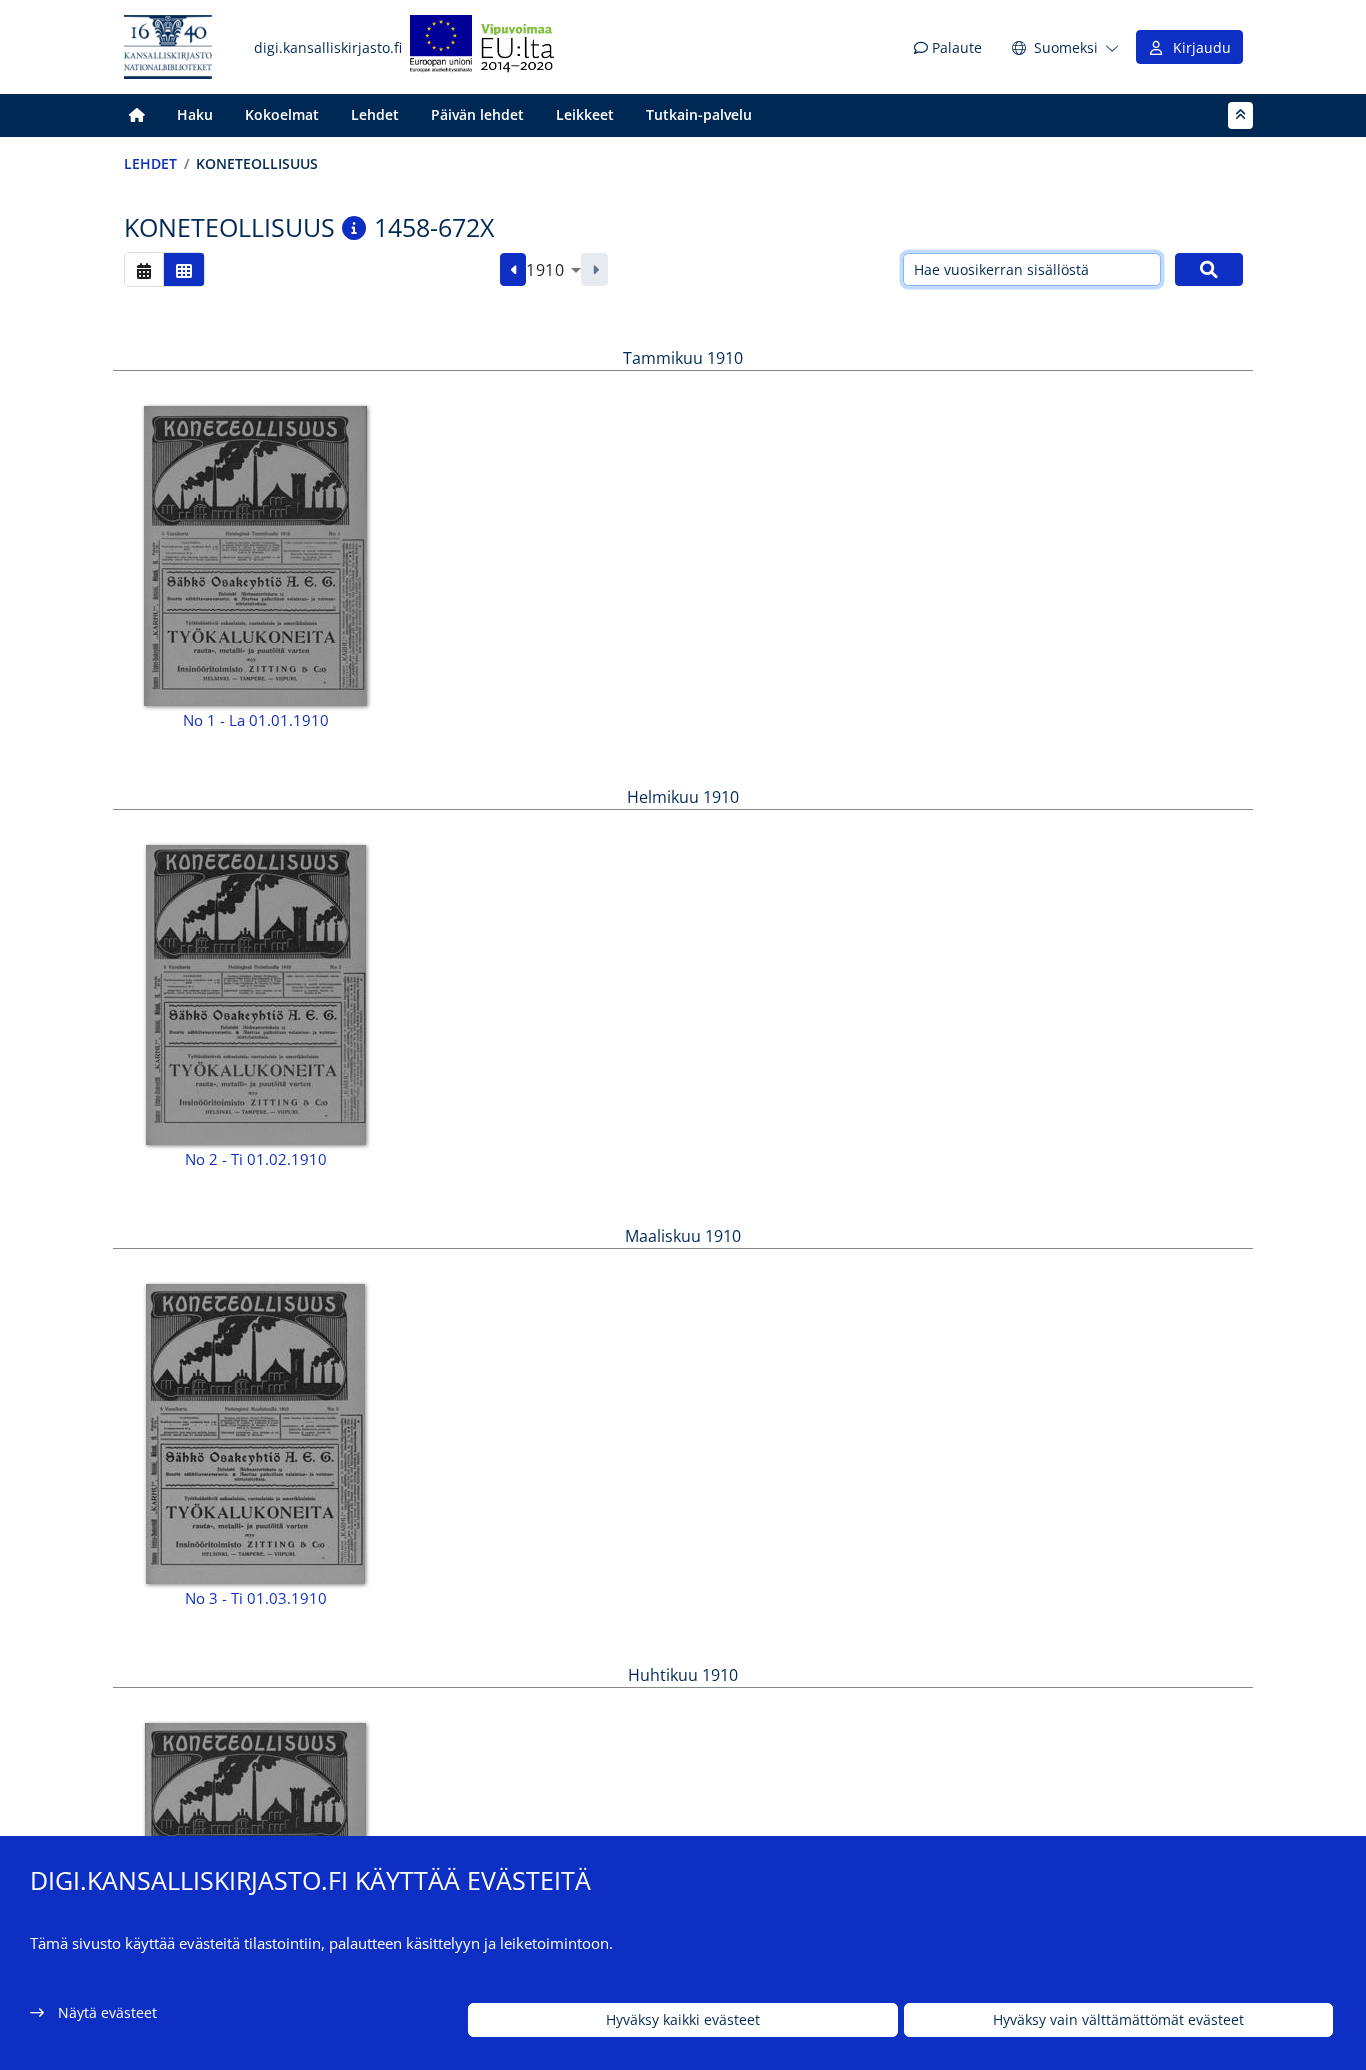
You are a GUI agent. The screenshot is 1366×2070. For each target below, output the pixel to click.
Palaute (955, 47)
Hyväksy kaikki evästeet (683, 2020)
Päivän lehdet (477, 114)
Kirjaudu (1198, 47)
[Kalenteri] (144, 269)
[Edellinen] (513, 270)
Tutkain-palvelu (699, 114)
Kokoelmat (282, 114)
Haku (195, 114)
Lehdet (375, 114)
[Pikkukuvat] (184, 269)
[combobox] (553, 270)
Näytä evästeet (107, 2012)
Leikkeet (585, 114)
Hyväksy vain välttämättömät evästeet (1118, 2020)
